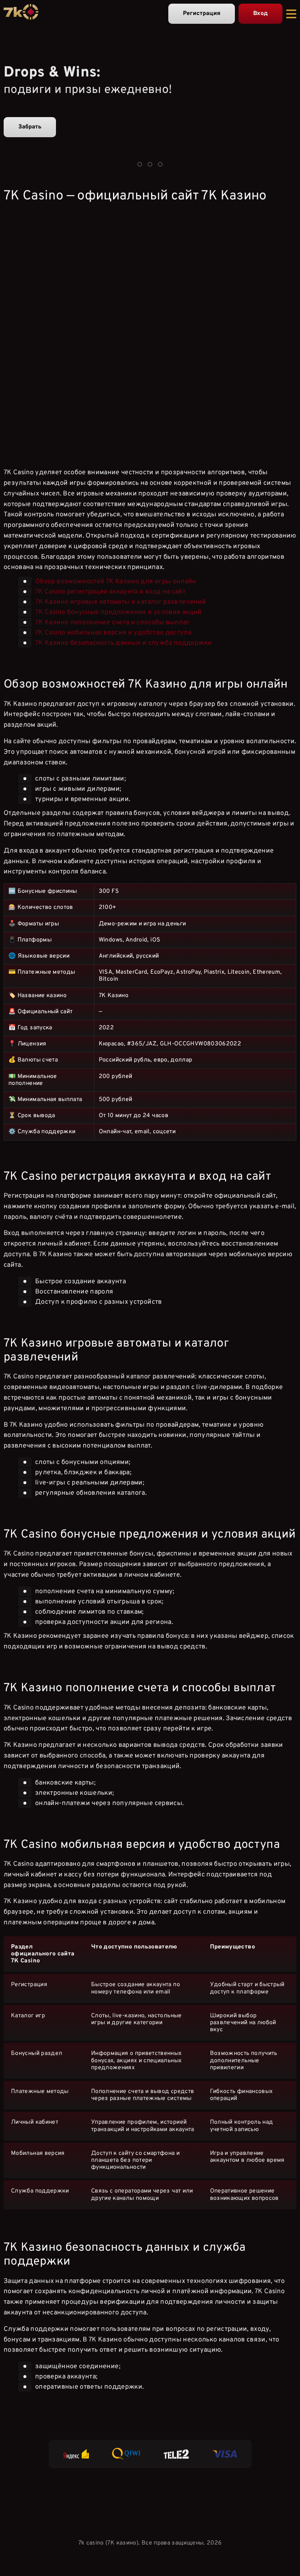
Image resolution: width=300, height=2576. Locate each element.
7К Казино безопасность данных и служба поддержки (123, 643)
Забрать (30, 127)
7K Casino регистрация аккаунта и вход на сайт (110, 592)
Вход (260, 14)
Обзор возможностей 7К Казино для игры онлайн (116, 582)
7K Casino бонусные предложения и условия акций (119, 612)
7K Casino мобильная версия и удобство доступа (113, 633)
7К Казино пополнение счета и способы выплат (112, 623)
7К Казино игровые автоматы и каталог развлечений (121, 602)
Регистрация (202, 14)
